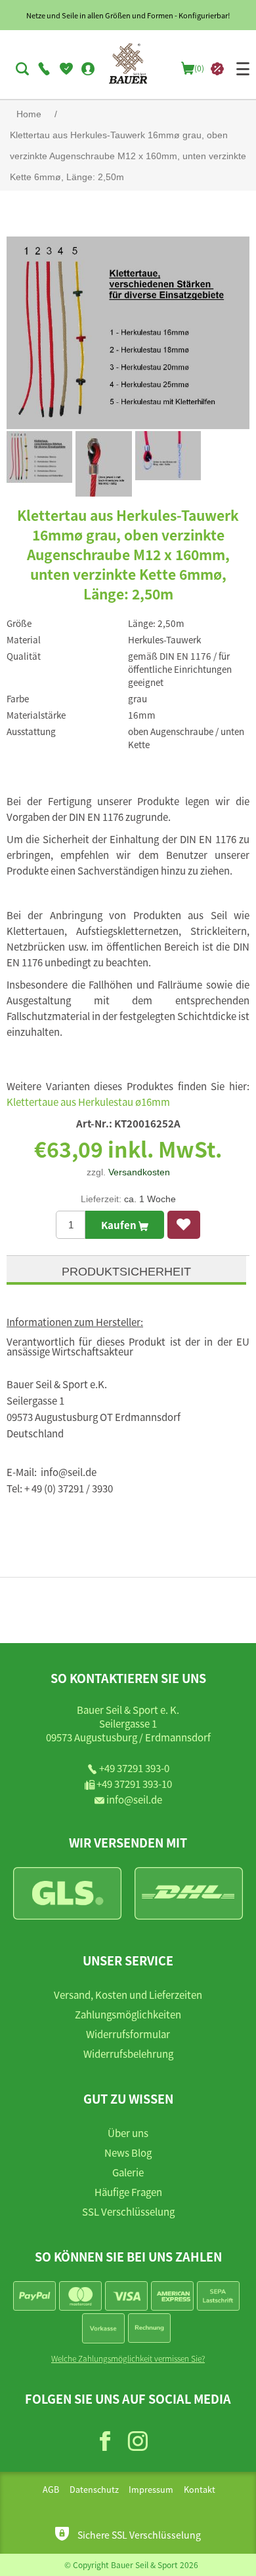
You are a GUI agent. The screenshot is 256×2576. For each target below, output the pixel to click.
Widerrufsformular (128, 2034)
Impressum (151, 2490)
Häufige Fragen (128, 2192)
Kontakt (200, 2490)
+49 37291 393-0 (134, 1768)
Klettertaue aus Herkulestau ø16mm (88, 1102)
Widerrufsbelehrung (128, 2054)
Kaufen (120, 1225)
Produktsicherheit (126, 1272)
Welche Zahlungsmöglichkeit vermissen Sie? (128, 2358)
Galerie (128, 2172)
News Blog (128, 2152)
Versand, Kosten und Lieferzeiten (128, 1995)
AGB (51, 2490)
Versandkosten (139, 1172)
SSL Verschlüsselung (128, 2211)
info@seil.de (134, 1799)
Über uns (128, 2133)
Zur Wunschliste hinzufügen (184, 1225)
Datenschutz (94, 2490)
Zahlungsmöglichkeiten (128, 2014)
